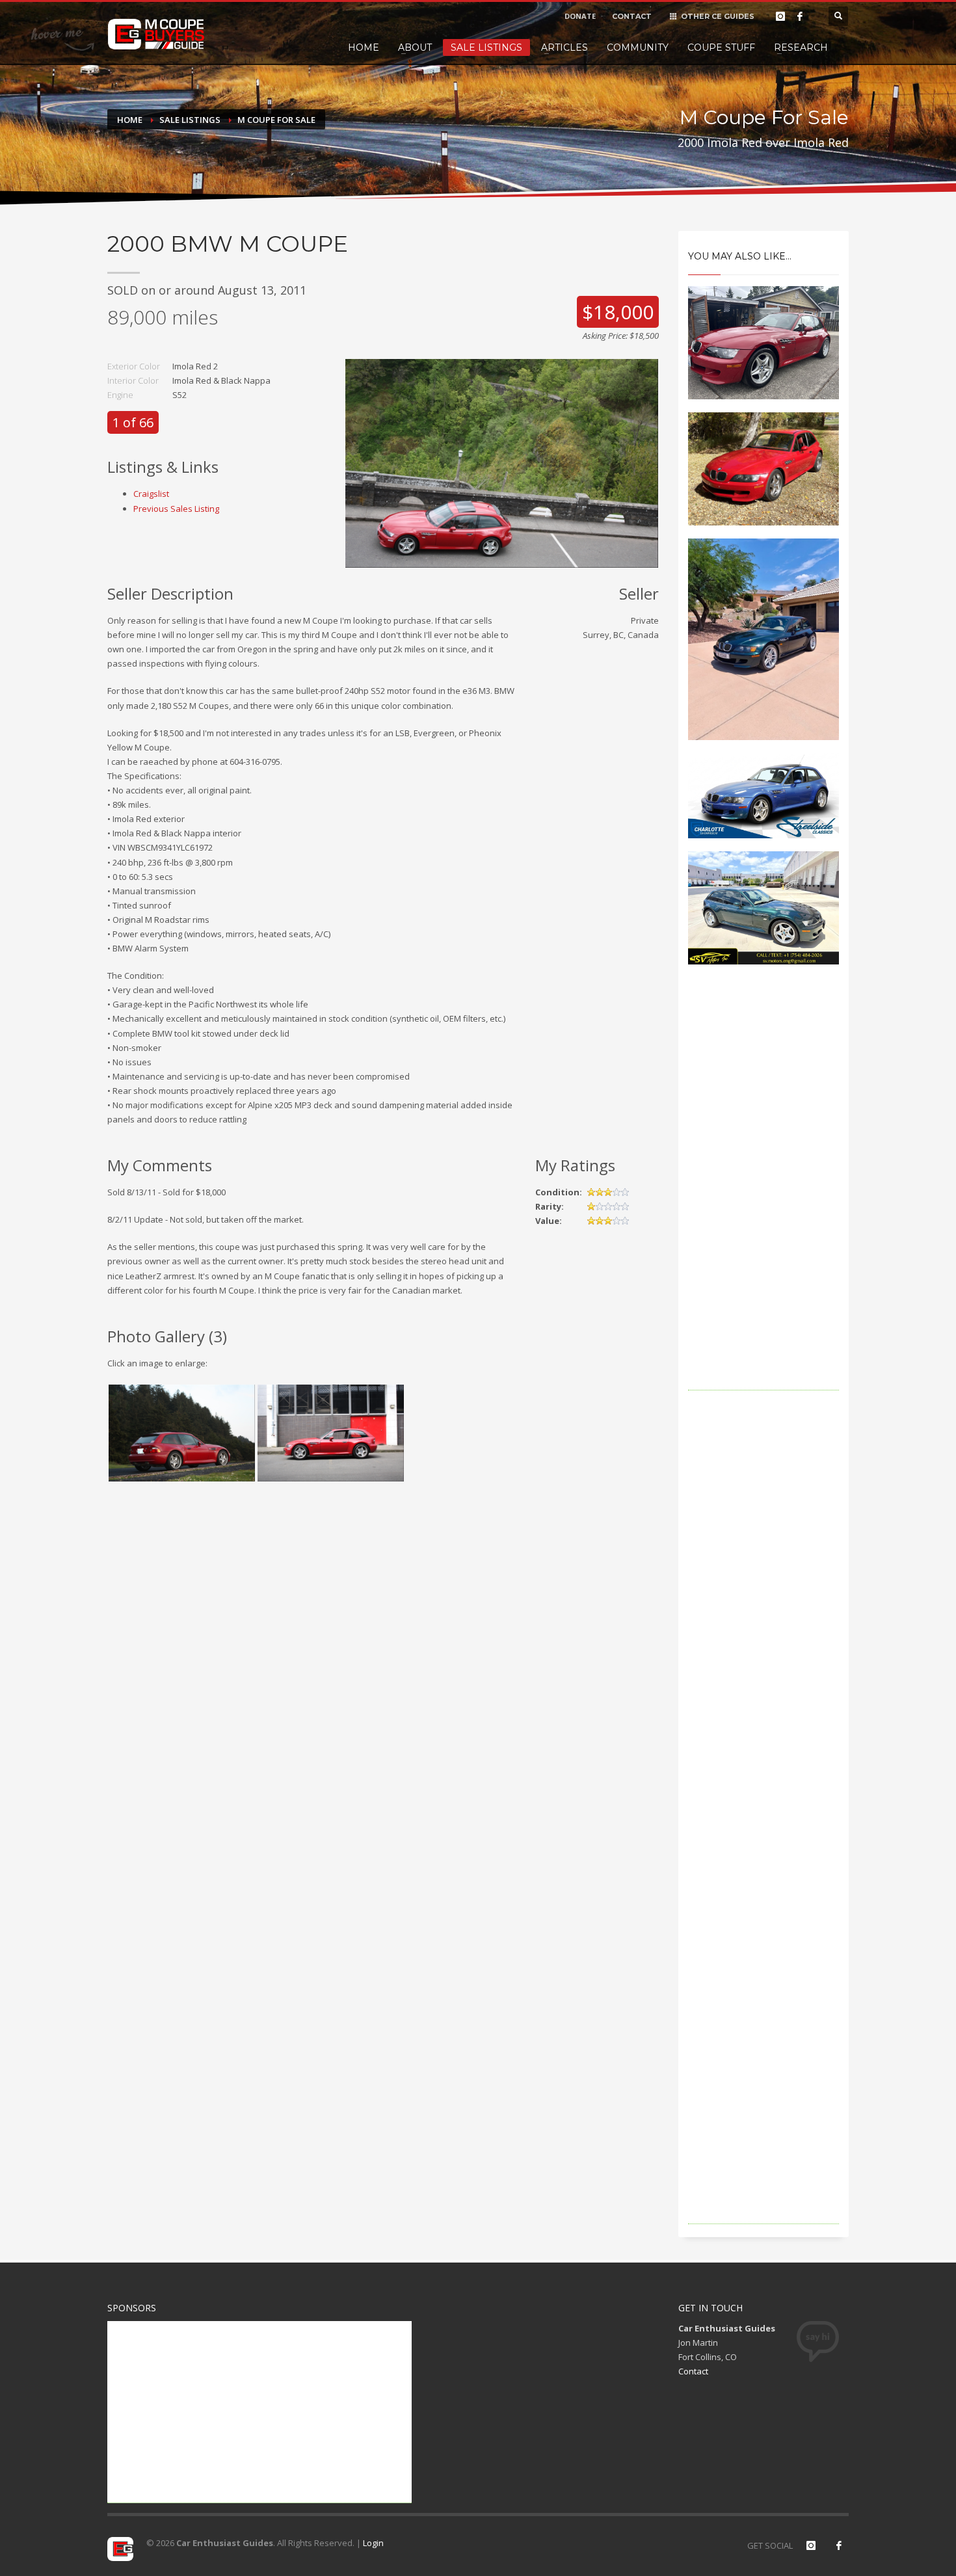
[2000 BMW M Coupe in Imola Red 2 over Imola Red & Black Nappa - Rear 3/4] (182, 1433)
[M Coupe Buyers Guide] (156, 34)
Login (373, 2543)
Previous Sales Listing (176, 509)
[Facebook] (800, 16)
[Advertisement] (764, 1195)
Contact (693, 2371)
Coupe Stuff (721, 47)
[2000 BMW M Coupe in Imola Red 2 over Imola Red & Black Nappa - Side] (331, 1433)
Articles (564, 47)
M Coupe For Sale (276, 120)
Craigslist (151, 494)
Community (638, 47)
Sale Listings (486, 47)
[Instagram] (780, 16)
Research (801, 47)
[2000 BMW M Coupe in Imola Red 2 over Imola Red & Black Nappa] (502, 462)
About (415, 47)
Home (364, 47)
